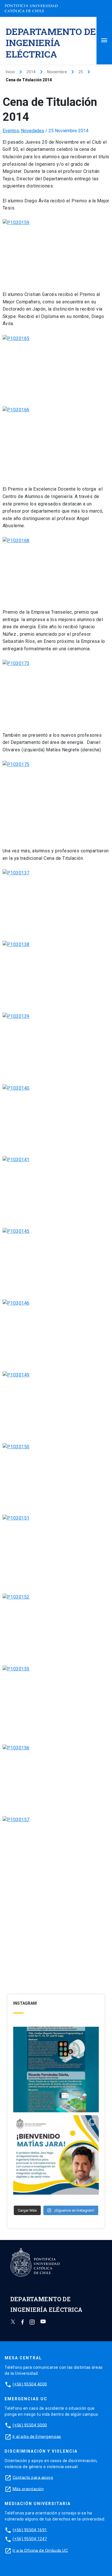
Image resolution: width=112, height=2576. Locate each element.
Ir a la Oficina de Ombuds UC (40, 2550)
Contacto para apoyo (33, 2477)
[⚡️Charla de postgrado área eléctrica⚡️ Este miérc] (56, 2070)
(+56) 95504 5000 (30, 2425)
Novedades (33, 131)
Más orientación (28, 2489)
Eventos (11, 131)
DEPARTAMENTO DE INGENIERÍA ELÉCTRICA (51, 43)
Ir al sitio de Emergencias (37, 2436)
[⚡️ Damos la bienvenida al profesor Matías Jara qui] (56, 2158)
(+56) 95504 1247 (30, 2539)
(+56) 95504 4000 (30, 2384)
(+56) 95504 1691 (30, 2530)
